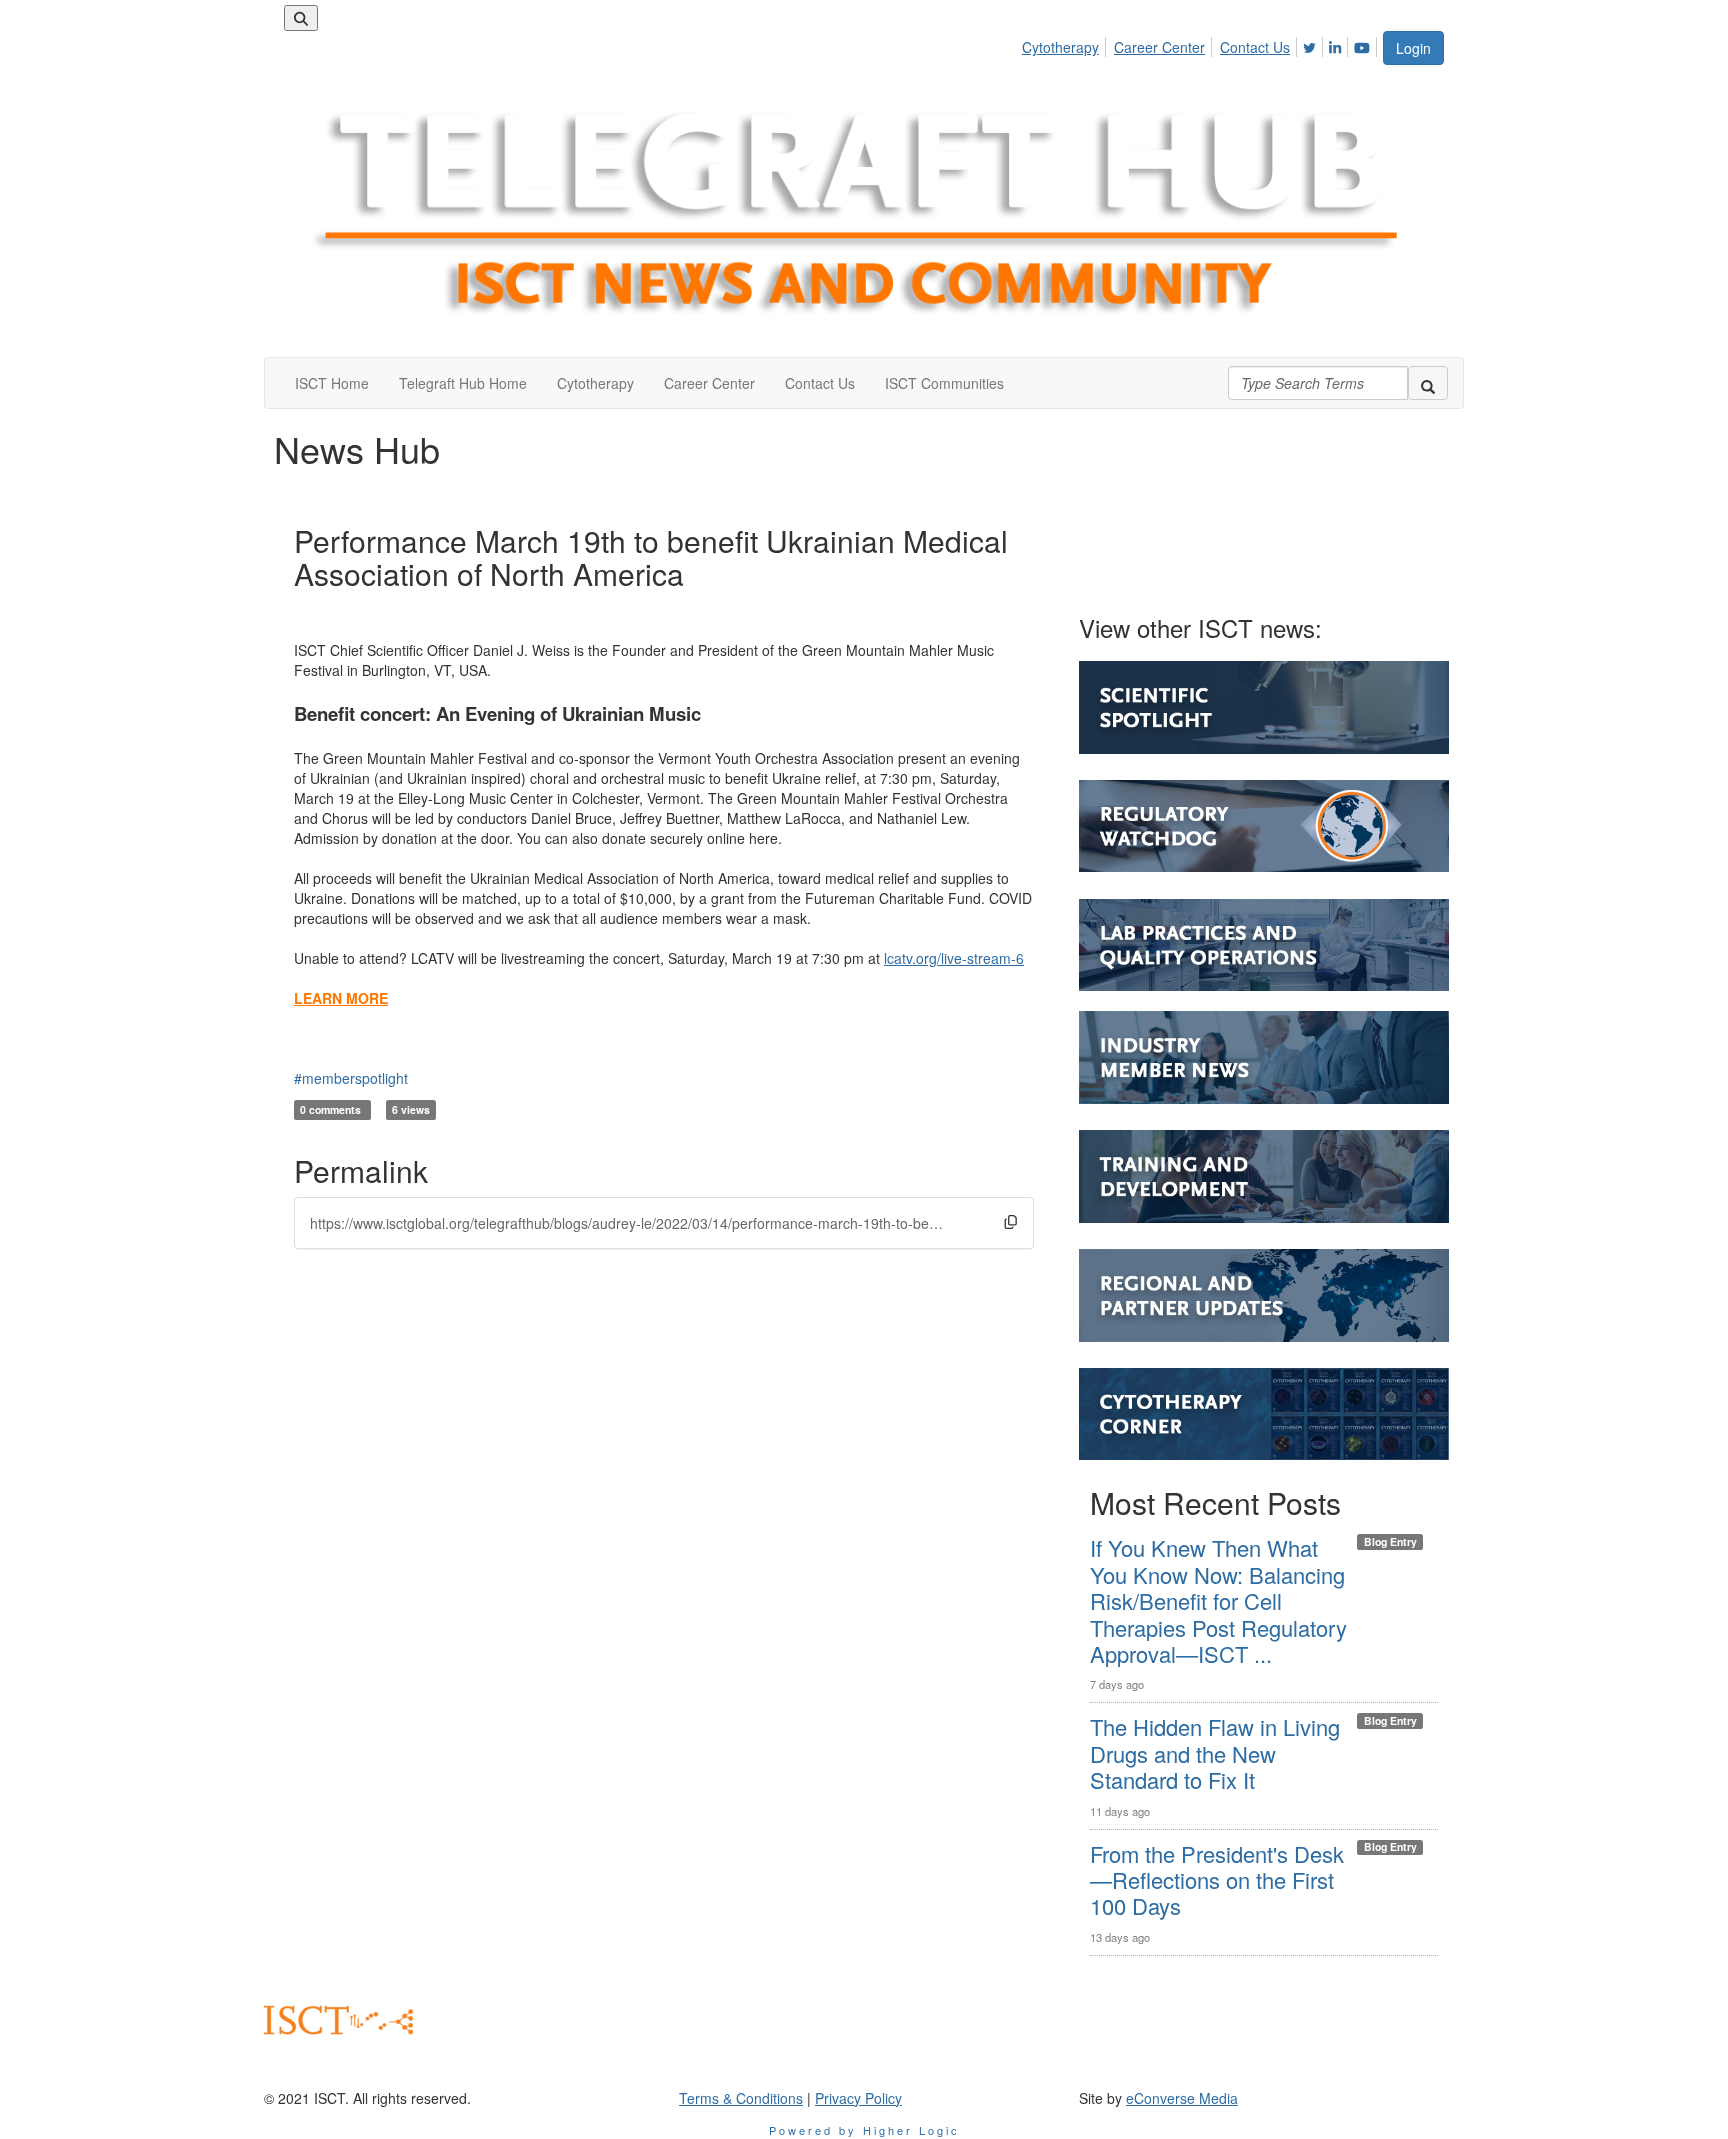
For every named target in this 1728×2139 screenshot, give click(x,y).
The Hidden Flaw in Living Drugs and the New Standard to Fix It (1215, 1753)
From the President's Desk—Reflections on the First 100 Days (1217, 1880)
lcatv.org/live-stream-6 (954, 958)
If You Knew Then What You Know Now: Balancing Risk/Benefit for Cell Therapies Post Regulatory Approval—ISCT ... (1218, 1600)
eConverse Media (1182, 2098)
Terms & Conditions (741, 2098)
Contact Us (1255, 47)
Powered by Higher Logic (864, 2130)
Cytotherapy (1060, 47)
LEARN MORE (341, 998)
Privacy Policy (858, 2098)
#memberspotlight (351, 1078)
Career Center (1159, 47)
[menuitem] (1066, 44)
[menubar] (1201, 44)
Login (1413, 48)
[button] (1010, 1221)
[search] (1428, 383)
